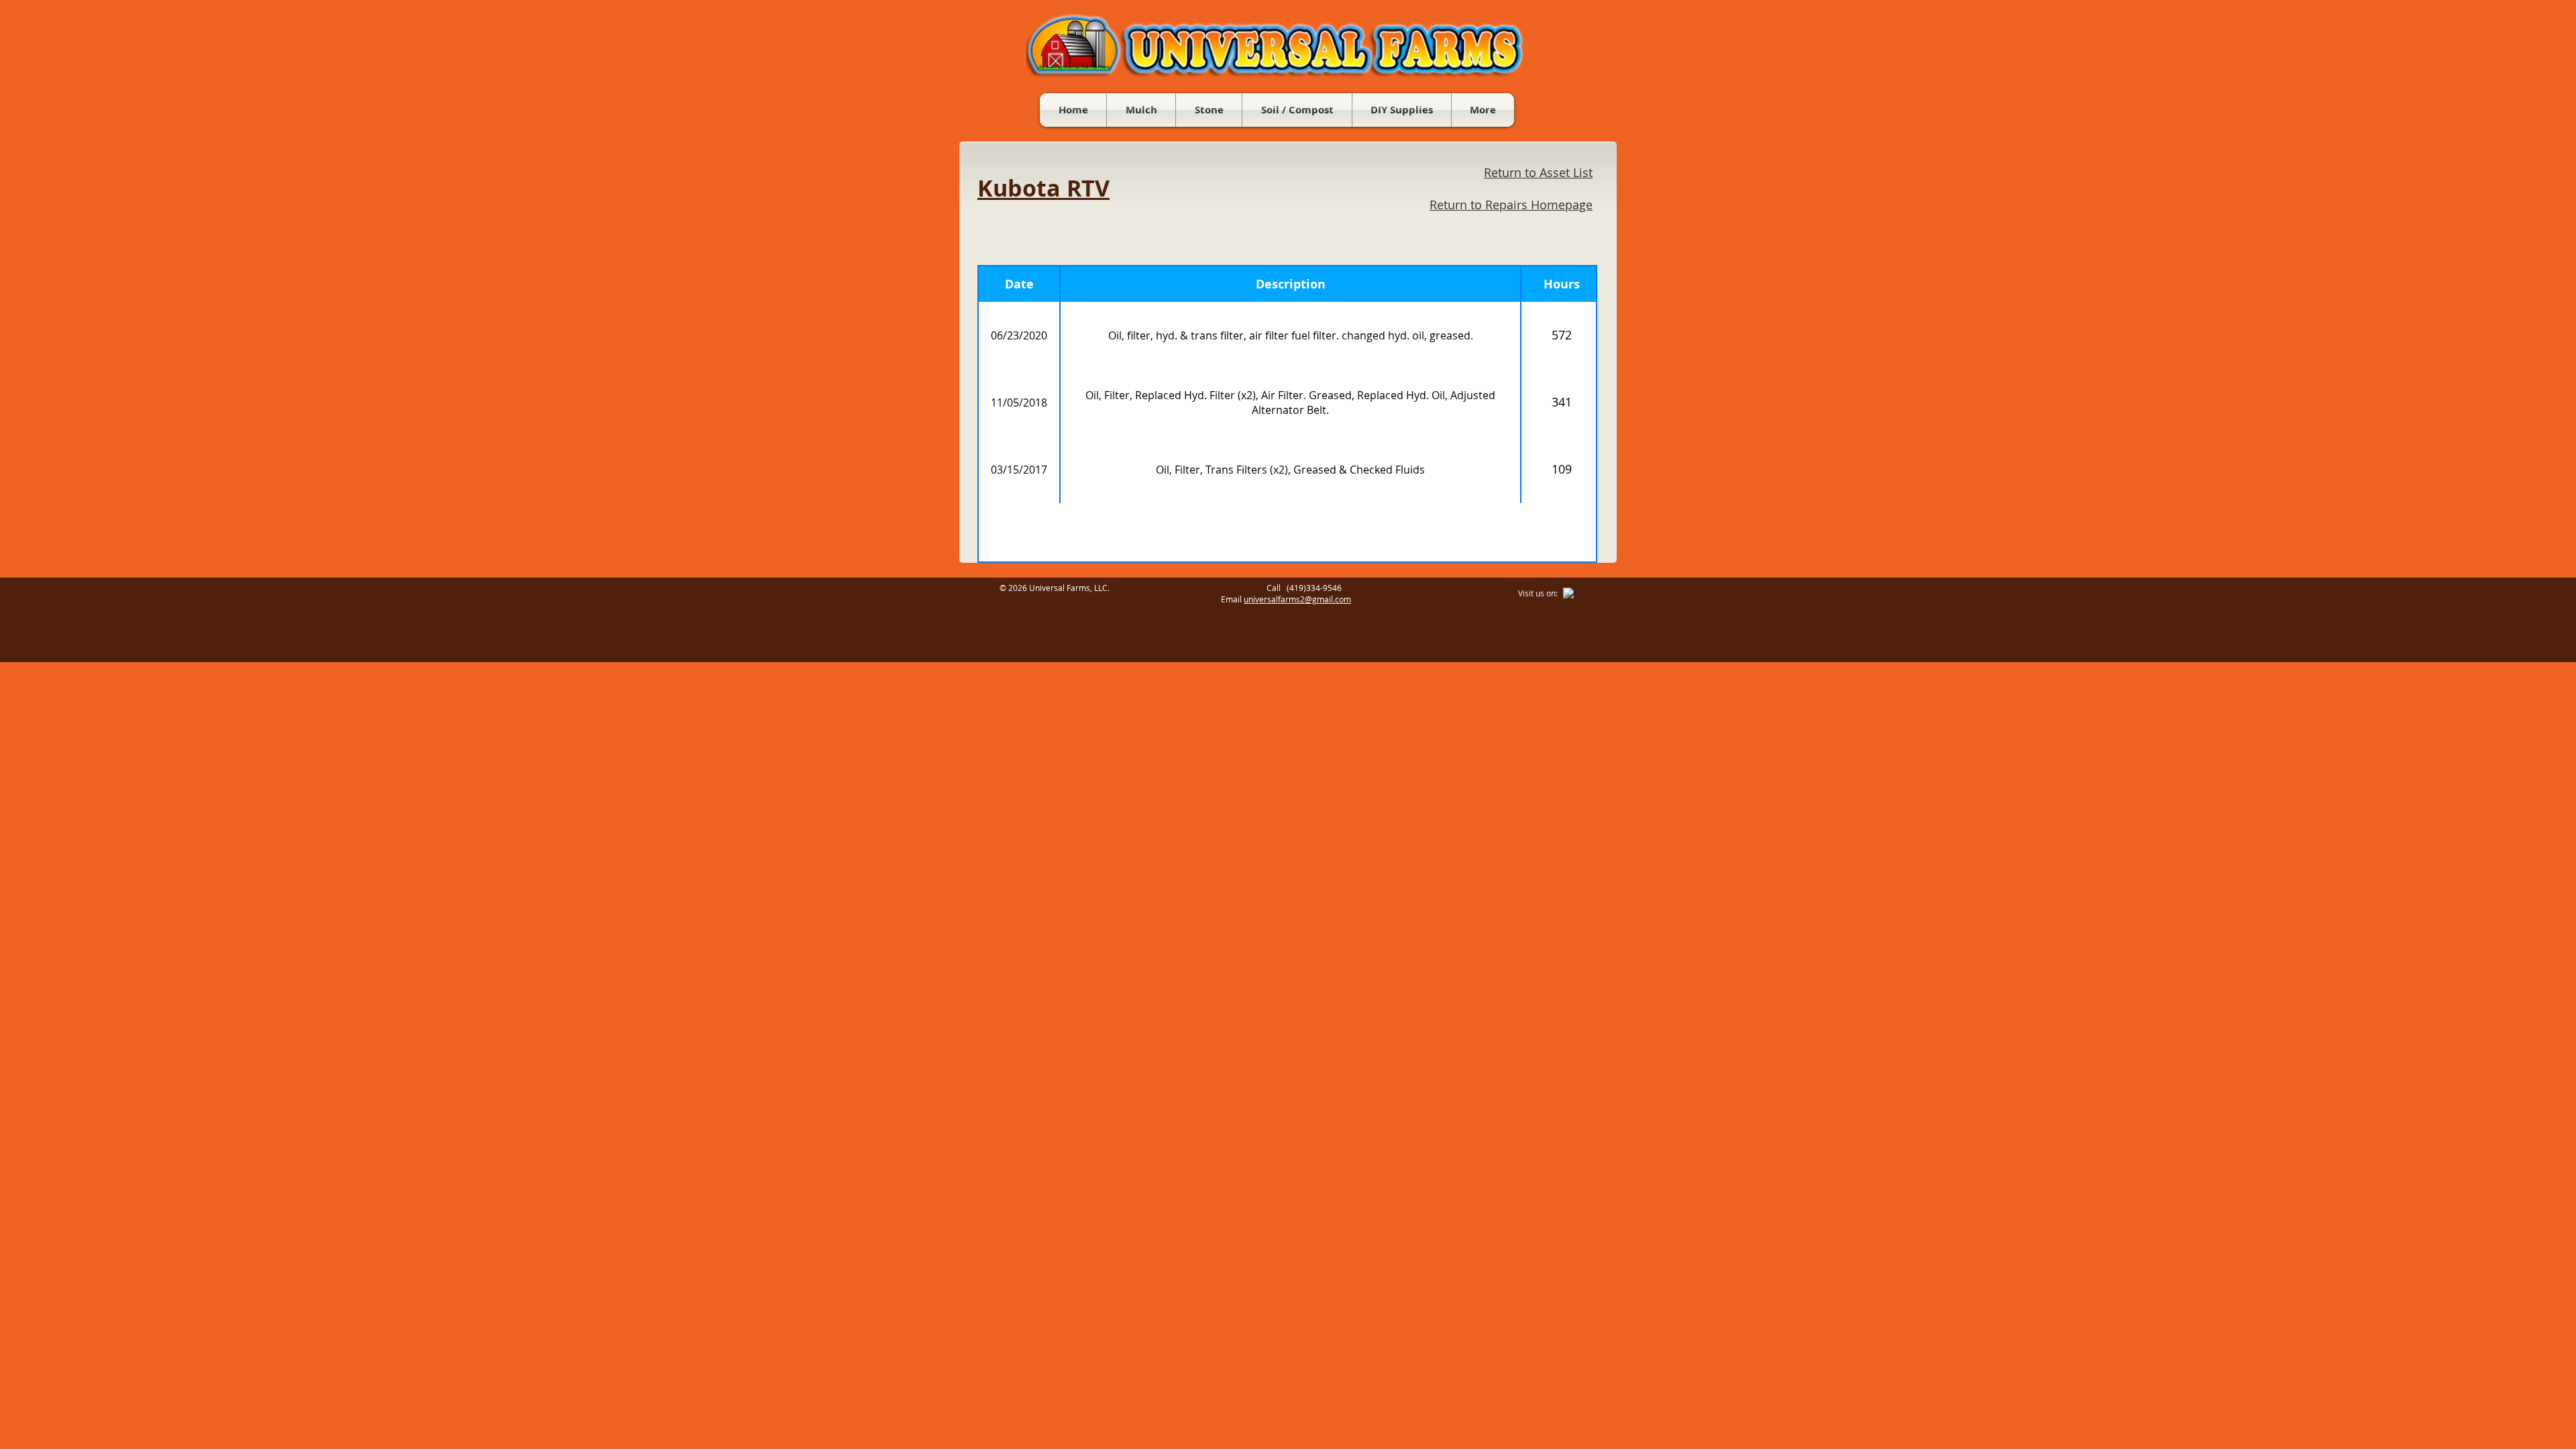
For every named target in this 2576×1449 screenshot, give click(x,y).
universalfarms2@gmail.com (1297, 599)
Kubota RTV (1043, 188)
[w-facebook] (1569, 594)
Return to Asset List (1538, 172)
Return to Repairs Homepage (1511, 205)
